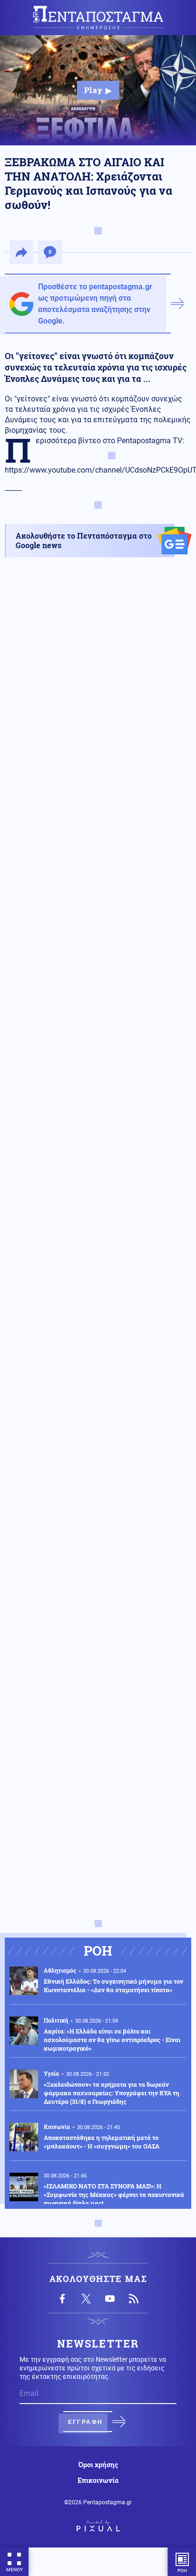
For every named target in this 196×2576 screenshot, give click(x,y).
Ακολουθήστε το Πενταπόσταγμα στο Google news (84, 540)
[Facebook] (62, 2299)
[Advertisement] (98, 993)
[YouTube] (110, 2299)
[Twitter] (86, 2299)
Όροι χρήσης (98, 2465)
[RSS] (134, 2299)
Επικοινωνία (98, 2481)
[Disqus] (98, 1540)
